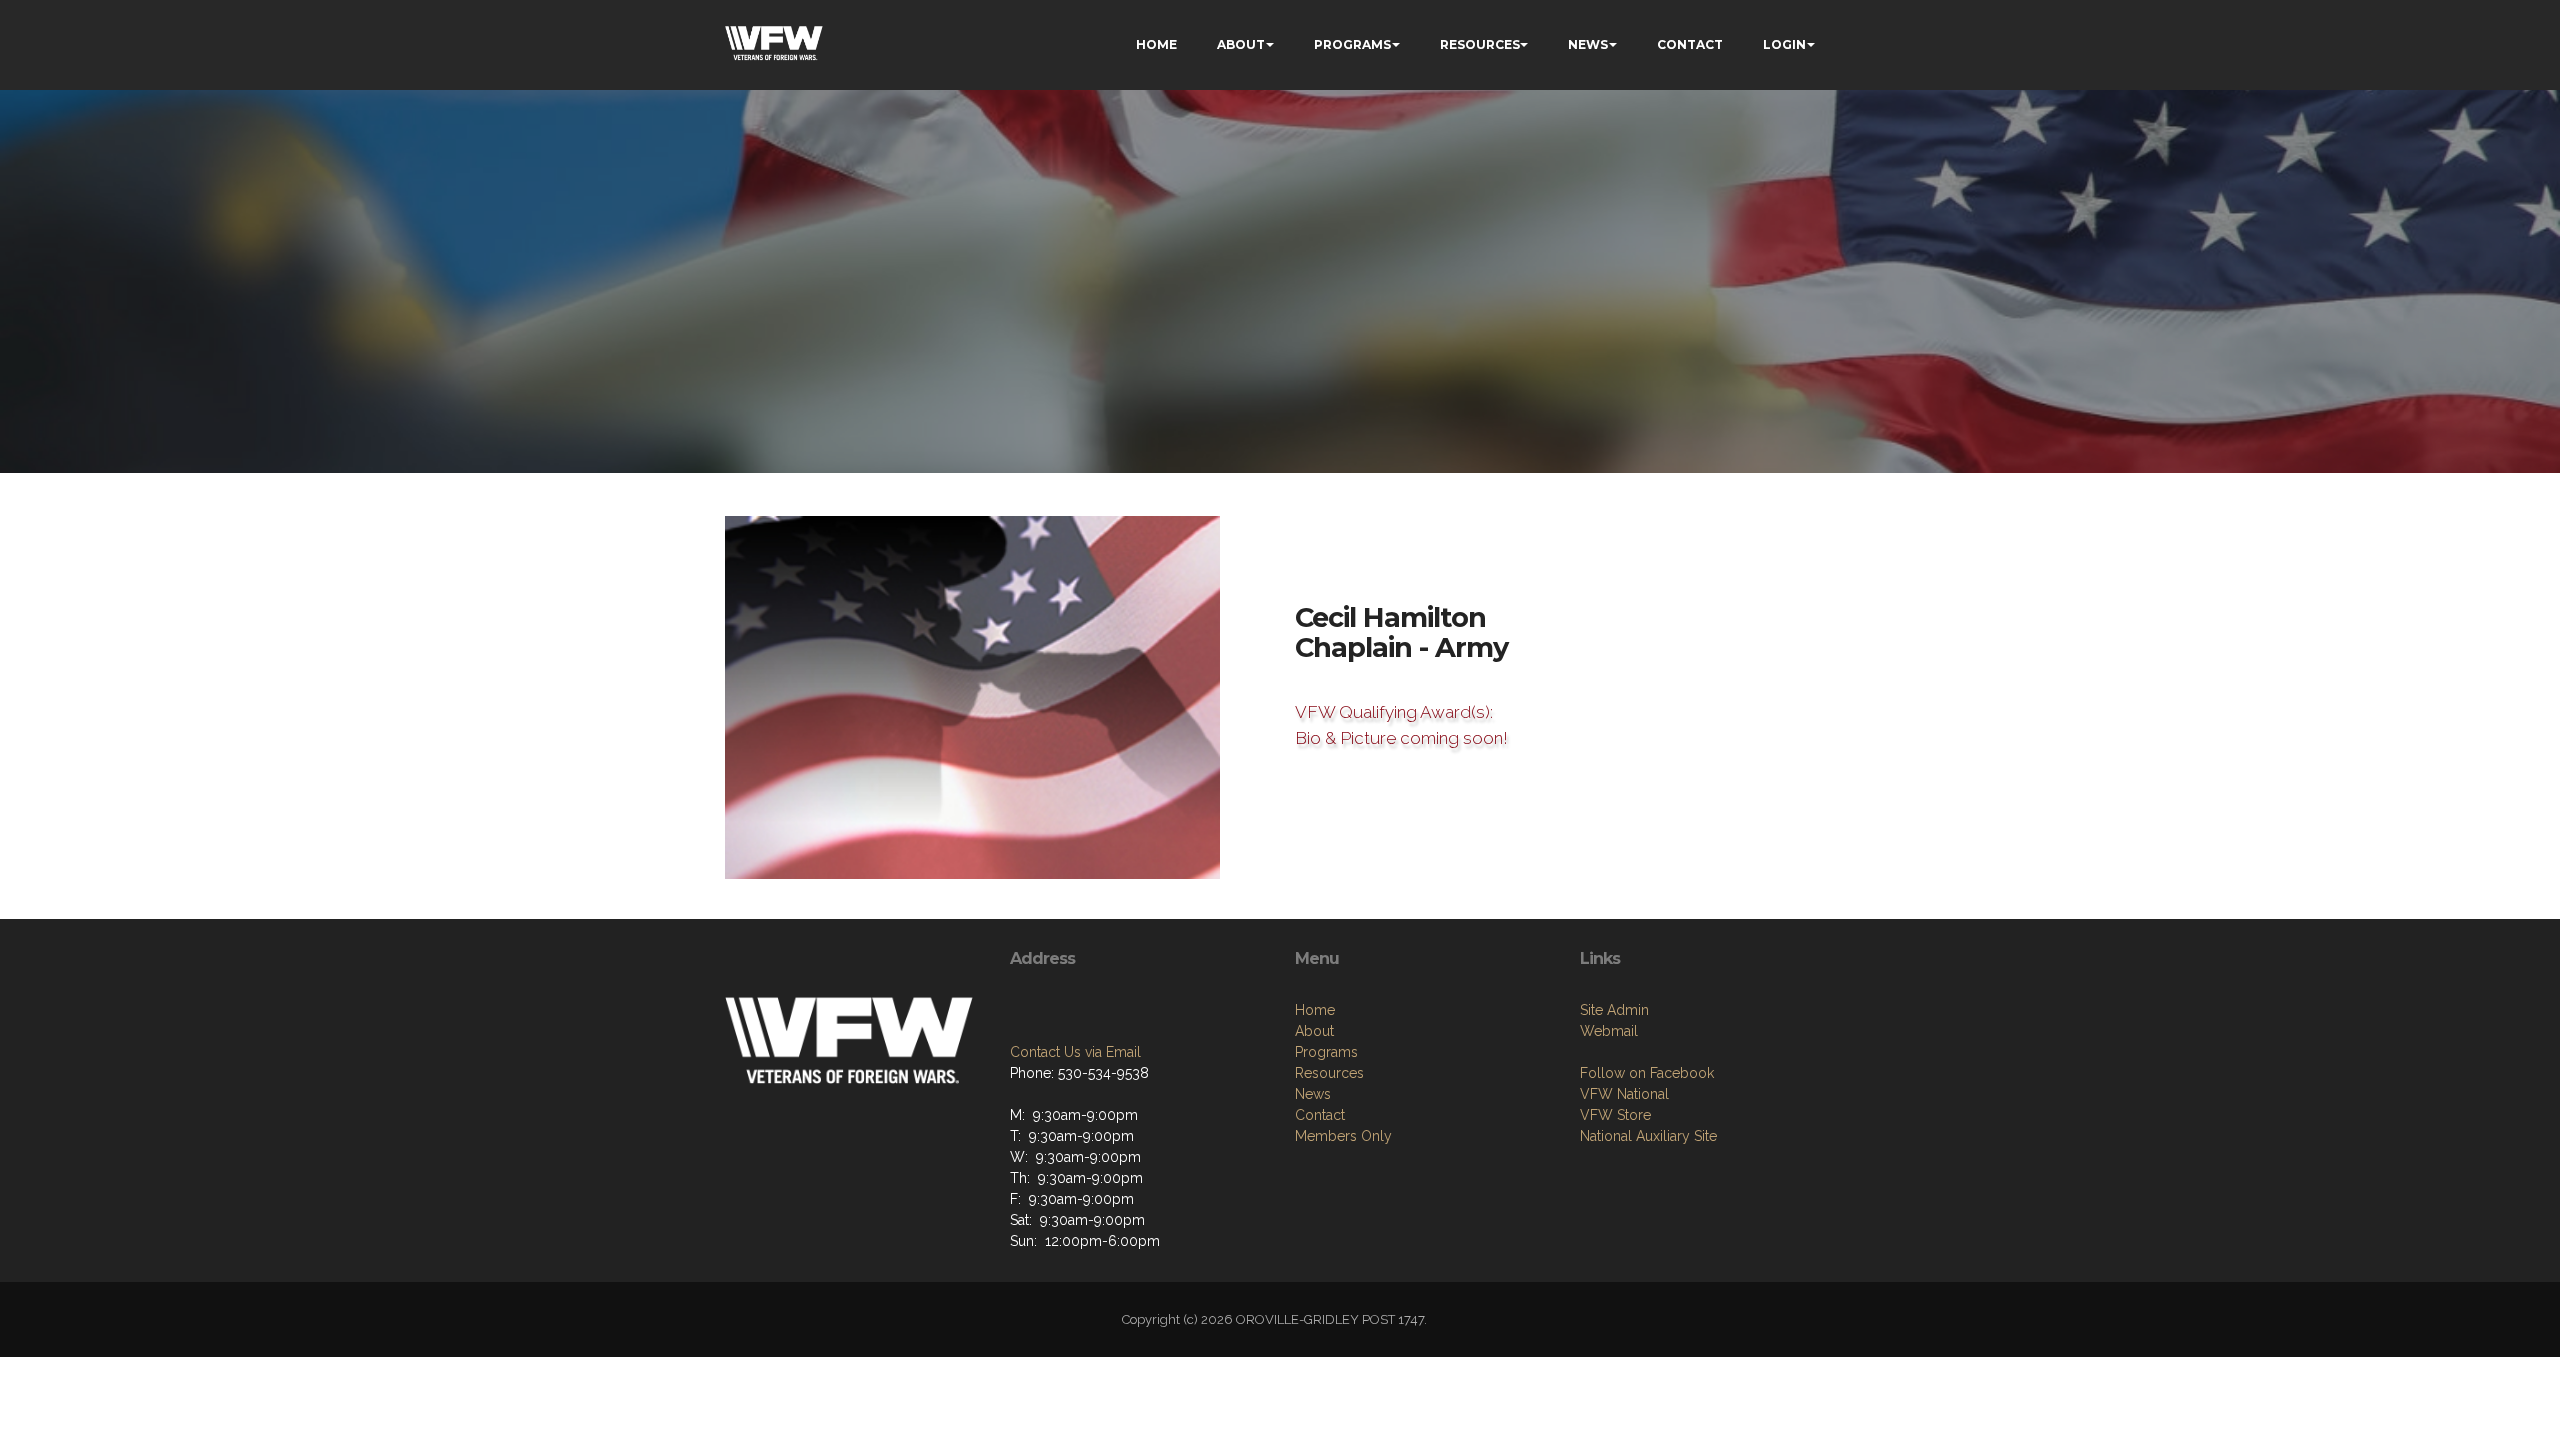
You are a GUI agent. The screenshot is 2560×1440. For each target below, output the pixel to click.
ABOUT (1241, 44)
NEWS (1588, 44)
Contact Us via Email (1075, 1052)
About (1314, 1031)
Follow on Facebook (1647, 1073)
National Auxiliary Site (1648, 1136)
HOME (1156, 44)
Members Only (1343, 1136)
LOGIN (1784, 44)
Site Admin (1614, 1010)
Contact (1320, 1115)
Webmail (1609, 1031)
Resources (1329, 1073)
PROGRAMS (1352, 44)
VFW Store (1615, 1115)
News (1313, 1094)
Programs (1326, 1052)
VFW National (1624, 1094)
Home (1315, 1010)
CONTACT (1690, 44)
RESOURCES (1480, 44)
